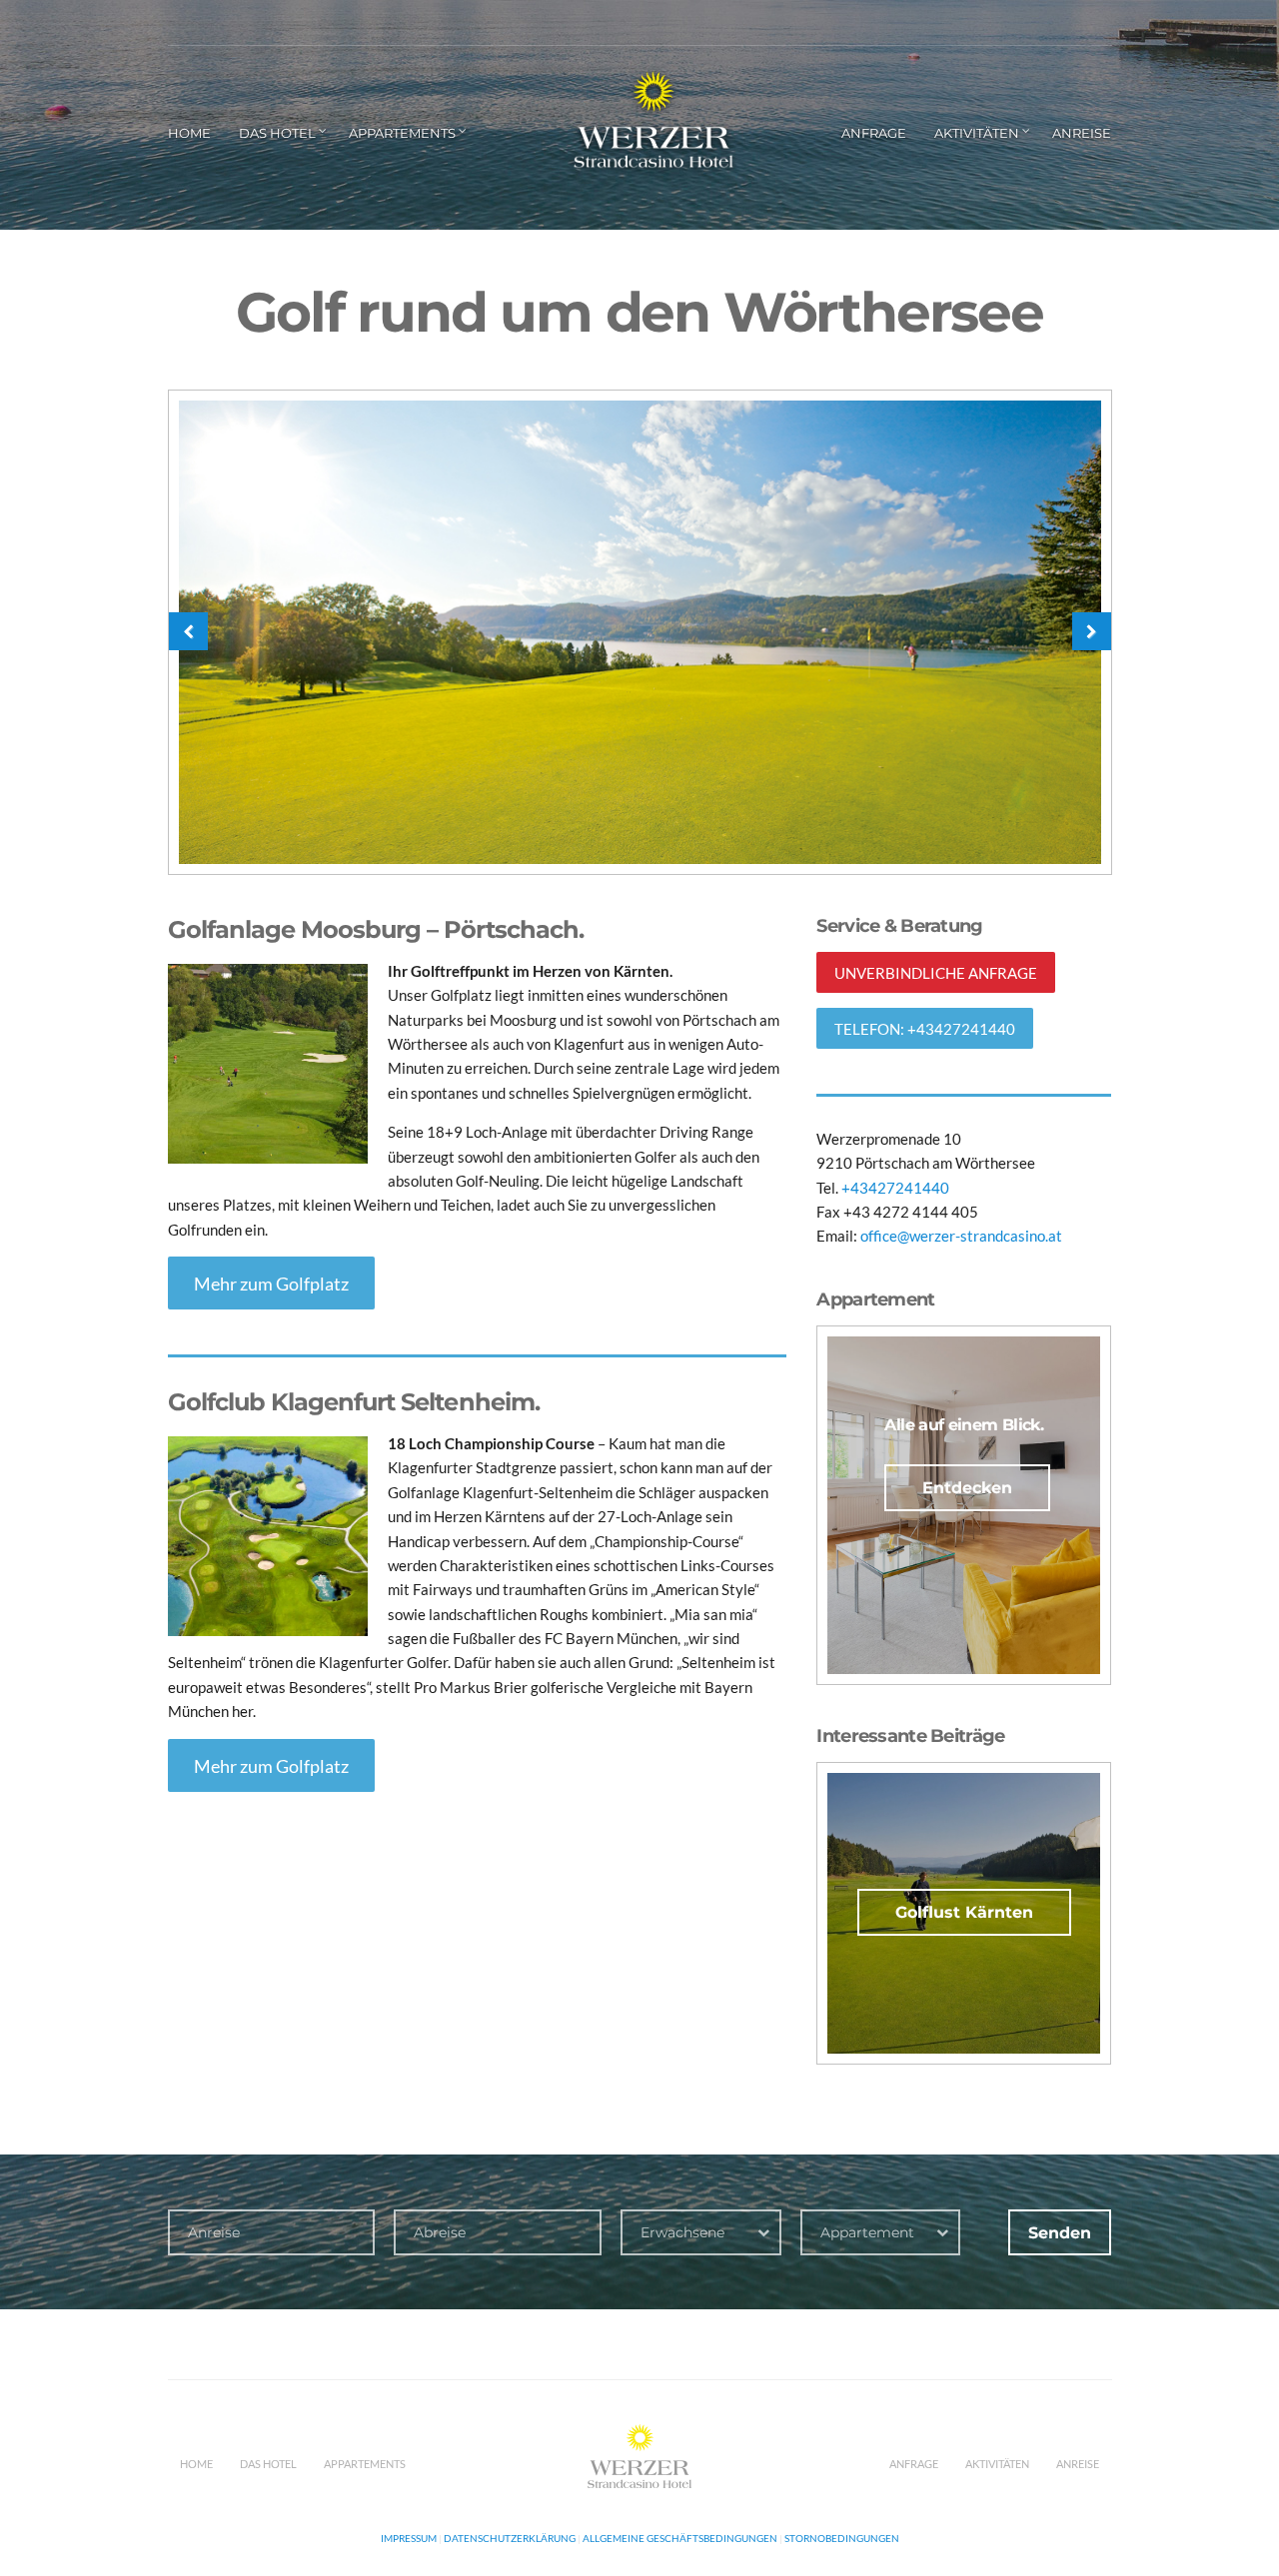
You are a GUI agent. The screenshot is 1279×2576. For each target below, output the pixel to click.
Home (189, 133)
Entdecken (967, 1488)
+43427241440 (894, 1188)
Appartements (402, 133)
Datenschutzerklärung (510, 2538)
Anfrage (874, 133)
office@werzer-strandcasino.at (961, 1236)
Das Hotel (277, 133)
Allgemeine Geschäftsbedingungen (680, 2538)
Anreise (1082, 133)
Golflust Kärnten (964, 1912)
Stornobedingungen (842, 2538)
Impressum (409, 2538)
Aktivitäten (977, 133)
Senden (1060, 2233)
